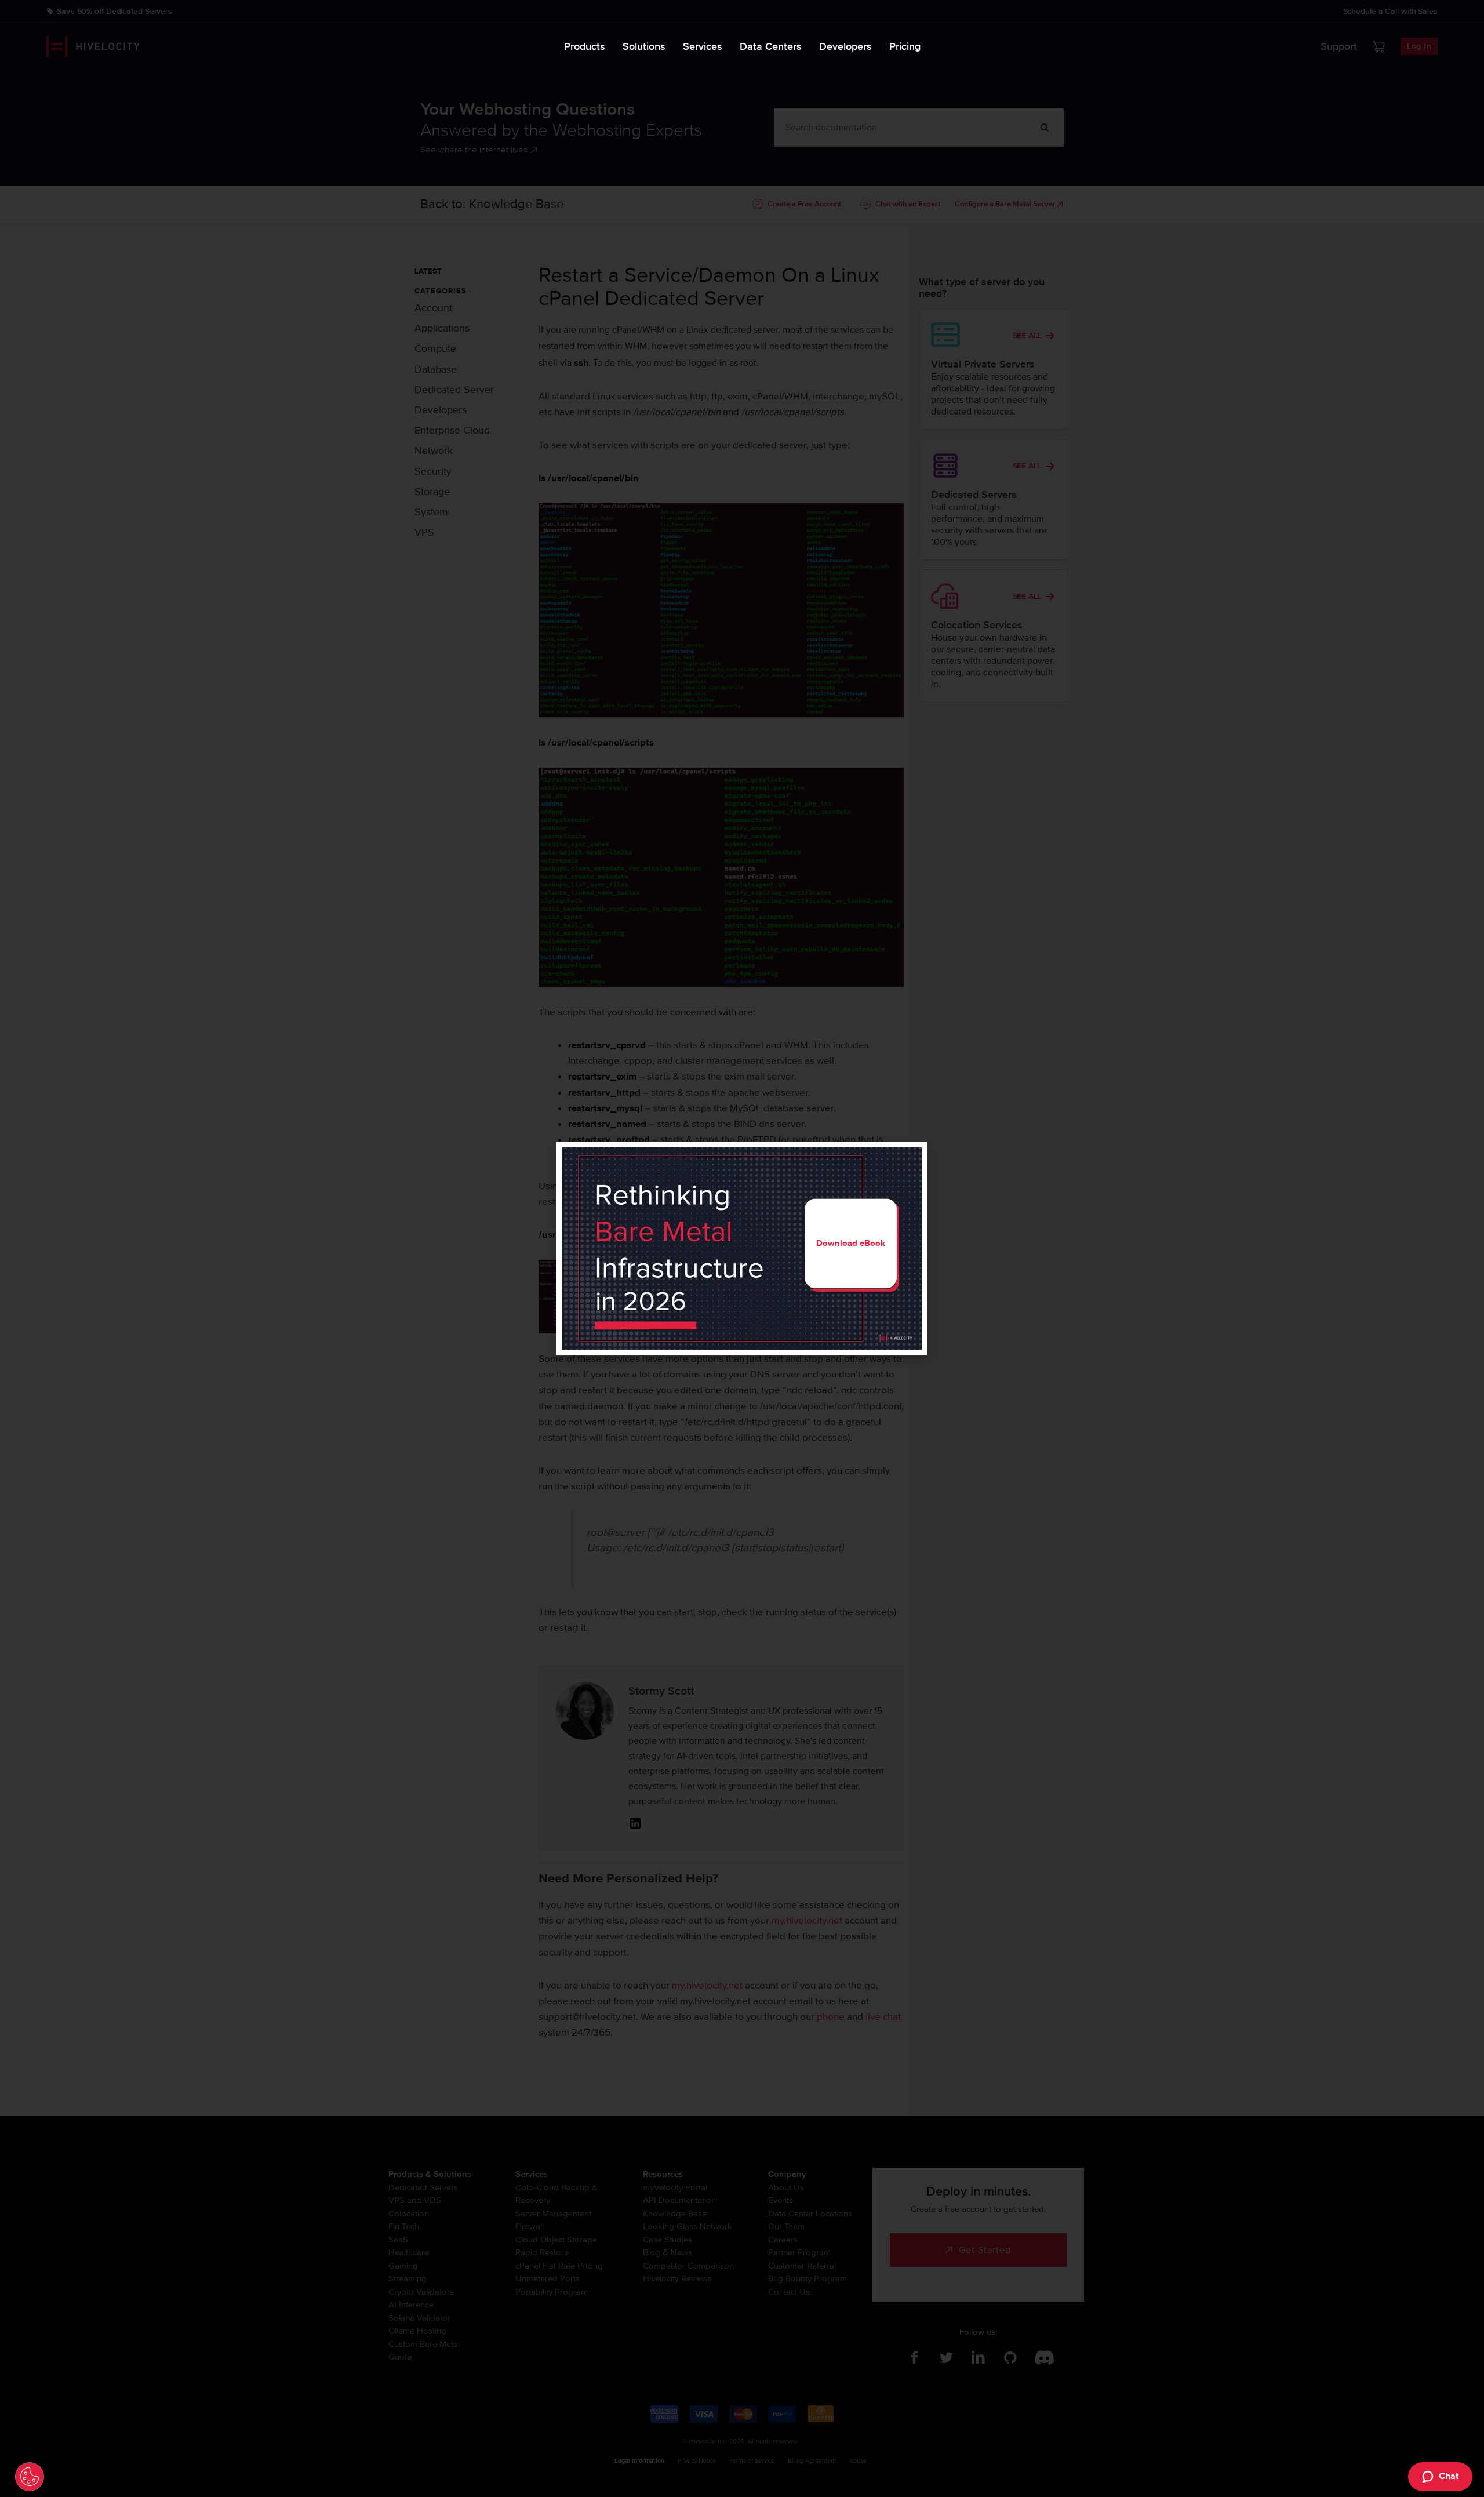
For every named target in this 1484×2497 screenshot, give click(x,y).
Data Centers (771, 46)
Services (703, 46)
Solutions (644, 46)
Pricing (905, 46)
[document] (742, 1248)
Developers (845, 46)
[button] (912, 1157)
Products (585, 46)
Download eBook (851, 1243)
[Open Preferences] (30, 2477)
